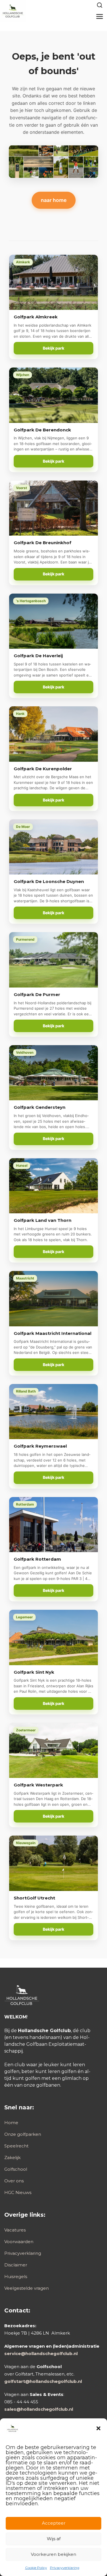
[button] (98, 2428)
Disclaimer (16, 2265)
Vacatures (15, 2230)
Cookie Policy (36, 2568)
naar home (54, 200)
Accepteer (54, 2523)
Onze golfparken (23, 2134)
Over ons (14, 2181)
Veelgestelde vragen (27, 2288)
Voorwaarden (19, 2242)
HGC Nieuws (18, 2192)
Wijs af (54, 2539)
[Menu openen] (100, 16)
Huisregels (16, 2277)
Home (11, 2123)
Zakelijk (12, 2158)
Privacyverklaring (65, 2568)
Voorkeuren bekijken (53, 2554)
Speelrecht (16, 2146)
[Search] (100, 5)
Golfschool (16, 2169)
